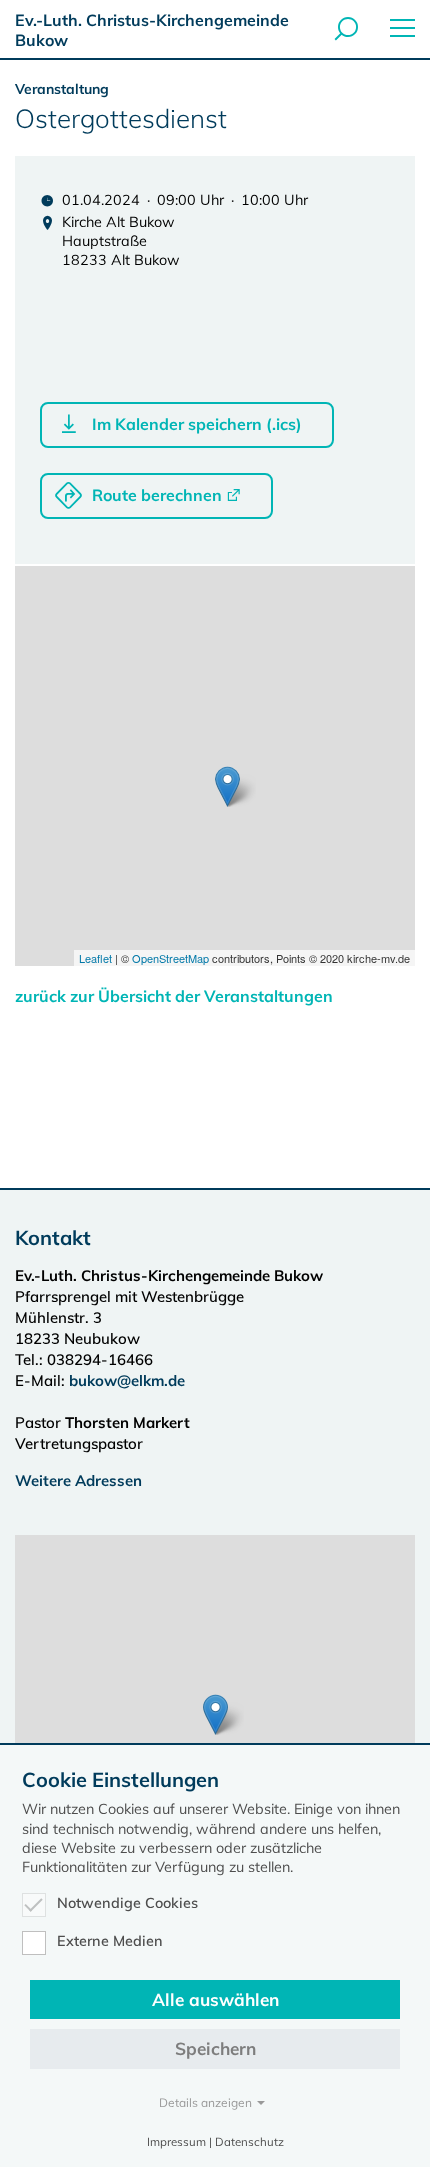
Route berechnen (157, 495)
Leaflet (95, 958)
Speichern (215, 2048)
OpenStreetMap (170, 958)
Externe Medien (110, 1941)
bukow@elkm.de (127, 1380)
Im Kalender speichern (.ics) (197, 424)
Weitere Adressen (78, 1480)
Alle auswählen (215, 1999)
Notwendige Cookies (127, 1903)
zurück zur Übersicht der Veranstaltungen (174, 996)
